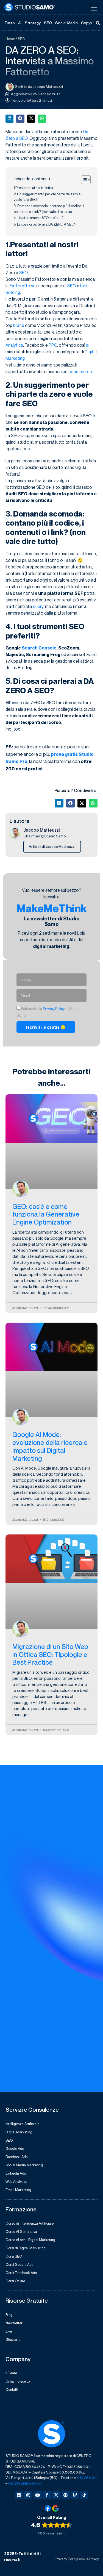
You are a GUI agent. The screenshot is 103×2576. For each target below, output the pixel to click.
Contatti (12, 2389)
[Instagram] (28, 2495)
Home (10, 39)
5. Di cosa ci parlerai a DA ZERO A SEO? (45, 224)
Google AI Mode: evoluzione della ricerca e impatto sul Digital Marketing (50, 1446)
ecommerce (80, 371)
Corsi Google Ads (19, 2264)
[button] (9, 119)
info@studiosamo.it (25, 2483)
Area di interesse (23, 1884)
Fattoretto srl (23, 286)
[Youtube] (38, 2495)
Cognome (16, 1862)
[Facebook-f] (47, 2495)
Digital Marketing (19, 2132)
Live (9, 2331)
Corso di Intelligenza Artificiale (30, 2223)
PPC (53, 345)
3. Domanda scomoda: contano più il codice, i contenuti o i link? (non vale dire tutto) (49, 209)
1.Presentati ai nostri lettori (34, 188)
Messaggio (17, 2020)
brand (19, 325)
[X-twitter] (56, 2495)
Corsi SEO (14, 2256)
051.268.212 (87, 2478)
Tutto (10, 23)
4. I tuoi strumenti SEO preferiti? (39, 218)
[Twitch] (75, 2495)
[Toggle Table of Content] (83, 180)
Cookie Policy (88, 2559)
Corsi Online (15, 2281)
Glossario (13, 2339)
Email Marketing (18, 2190)
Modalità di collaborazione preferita (42, 1907)
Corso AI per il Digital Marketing (30, 2240)
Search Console (39, 648)
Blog (9, 2315)
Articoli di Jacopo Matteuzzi (52, 846)
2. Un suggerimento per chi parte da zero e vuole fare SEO (47, 197)
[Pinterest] (66, 2495)
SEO (48, 23)
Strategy (33, 23)
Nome (12, 1839)
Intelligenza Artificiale (22, 2124)
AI (20, 23)
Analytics (14, 345)
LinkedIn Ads (16, 2173)
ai (88, 345)
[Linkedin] (19, 2495)
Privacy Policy (54, 1009)
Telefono (15, 1997)
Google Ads (15, 2148)
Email (11, 1930)
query (38, 606)
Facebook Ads (16, 2157)
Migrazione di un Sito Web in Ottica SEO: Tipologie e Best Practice (50, 1655)
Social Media (66, 23)
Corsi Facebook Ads (21, 2273)
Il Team (11, 2373)
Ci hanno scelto (18, 2381)
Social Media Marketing (24, 2165)
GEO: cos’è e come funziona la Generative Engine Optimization (46, 1214)
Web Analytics (16, 2181)
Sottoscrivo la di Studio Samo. (50, 2058)
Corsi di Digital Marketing (26, 2248)
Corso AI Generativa (21, 2231)
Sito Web (15, 1975)
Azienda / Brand (22, 1952)
